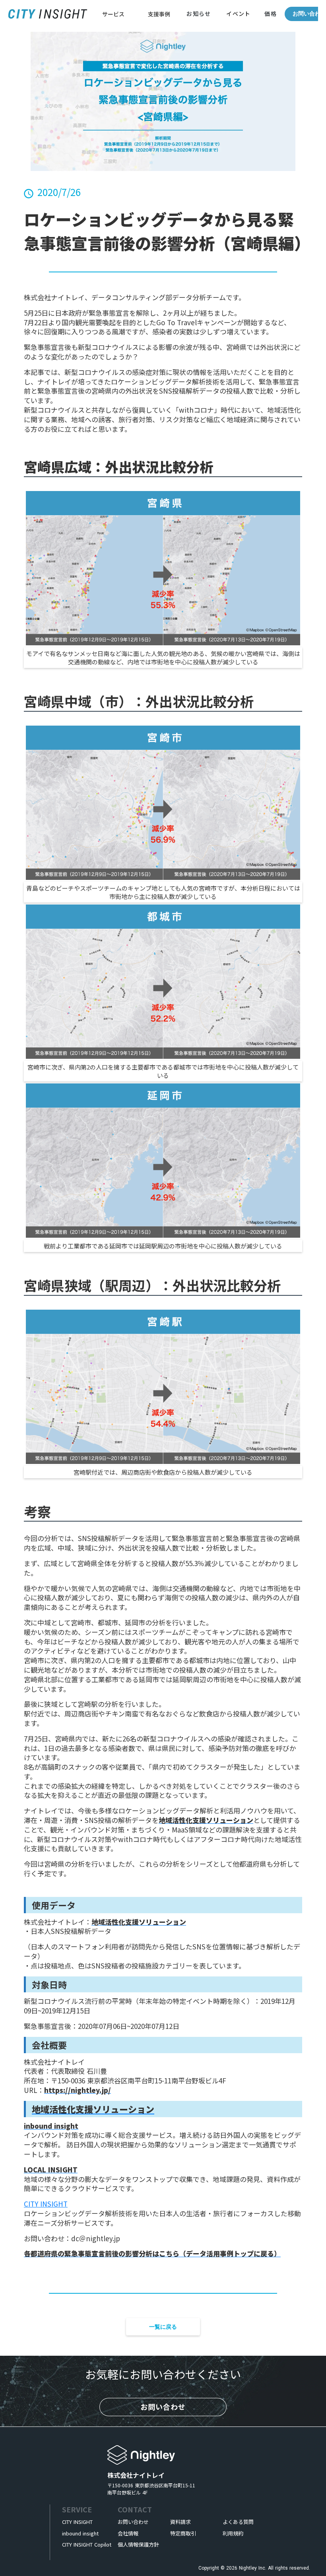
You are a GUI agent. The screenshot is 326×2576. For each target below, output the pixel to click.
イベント (239, 14)
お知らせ (199, 14)
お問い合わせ (309, 14)
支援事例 (159, 14)
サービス (113, 14)
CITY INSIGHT (46, 2204)
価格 (270, 14)
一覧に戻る (163, 2327)
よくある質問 (238, 2522)
